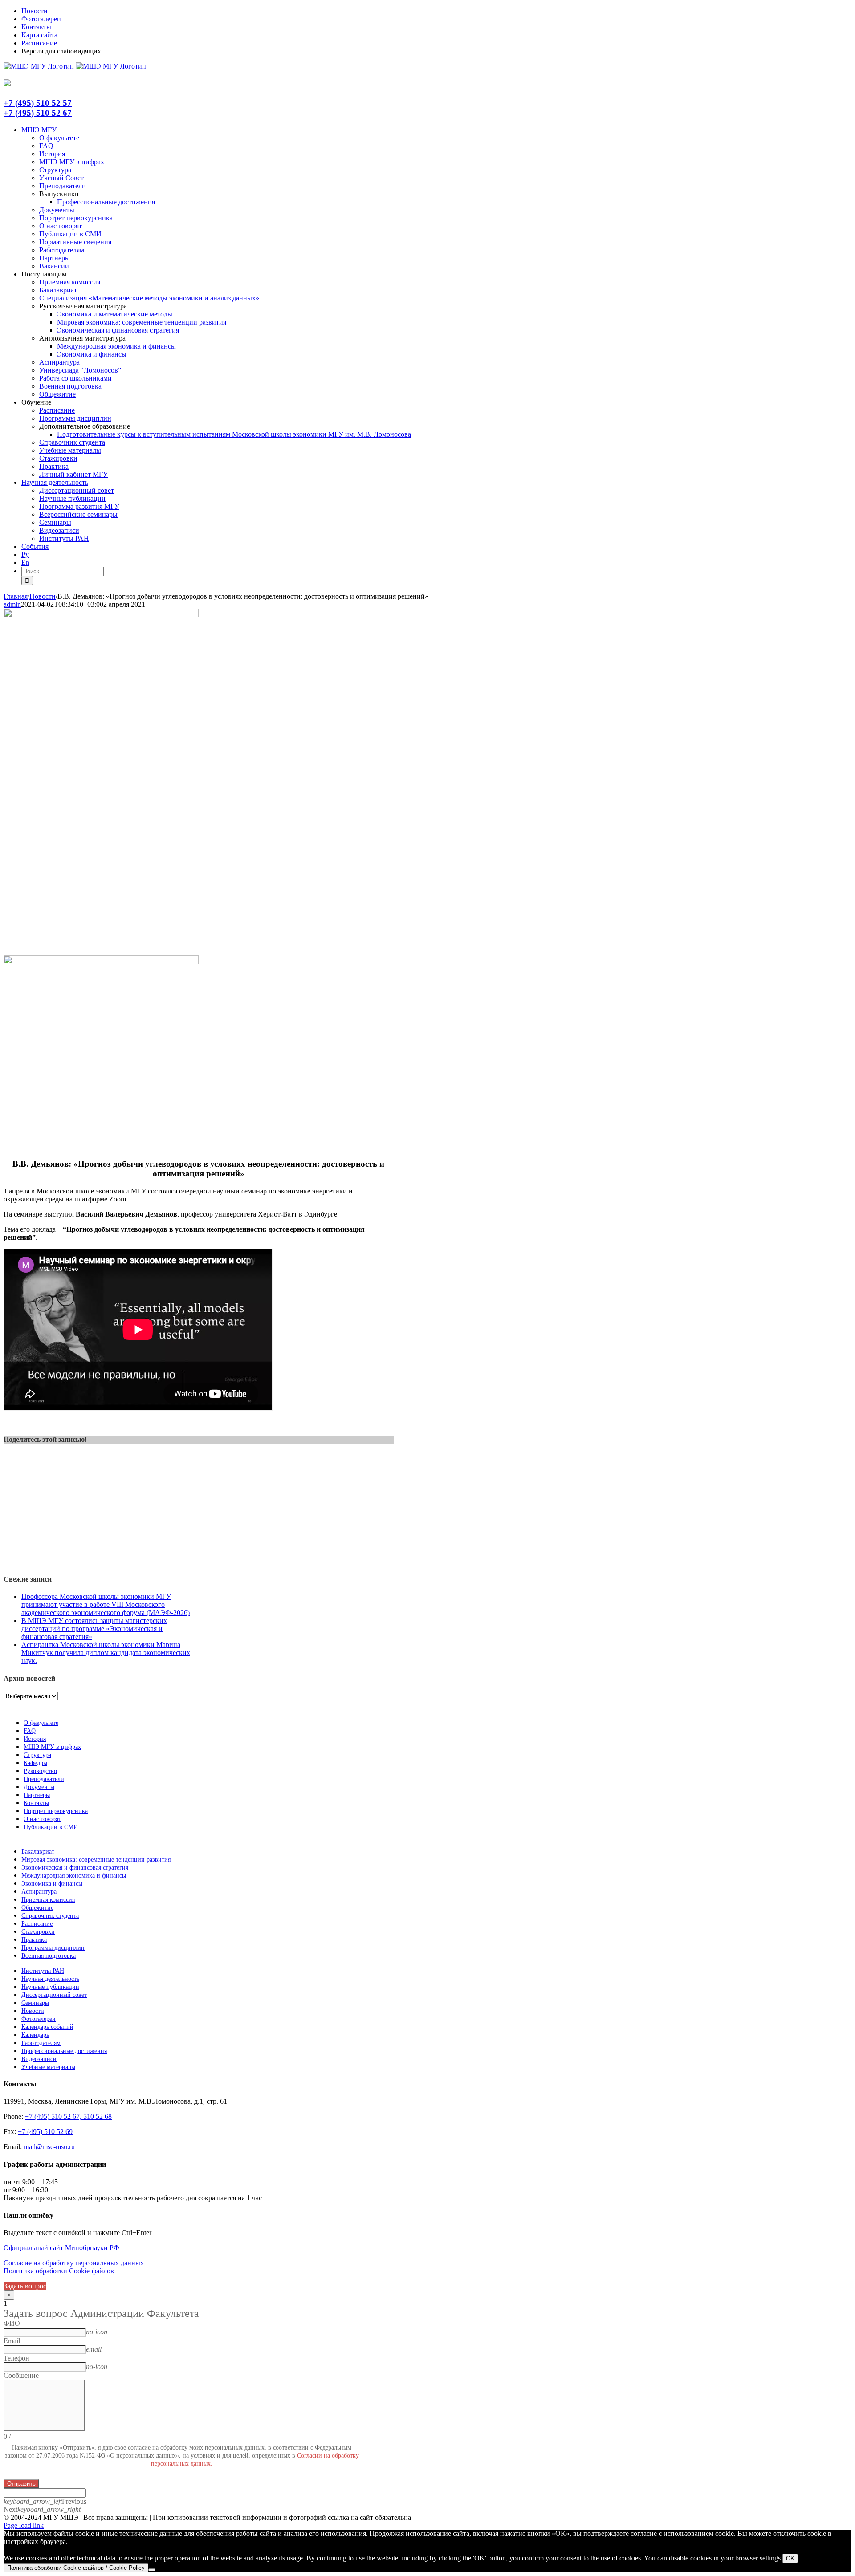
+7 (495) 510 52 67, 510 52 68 (68, 2116)
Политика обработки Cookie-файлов (59, 2271)
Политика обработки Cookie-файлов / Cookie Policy (76, 2568)
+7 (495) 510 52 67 (38, 113)
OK (790, 2558)
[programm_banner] (101, 615)
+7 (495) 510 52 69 (45, 2132)
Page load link (24, 2525)
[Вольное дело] (101, 962)
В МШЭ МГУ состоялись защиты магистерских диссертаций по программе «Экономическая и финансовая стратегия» (94, 1629)
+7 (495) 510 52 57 (38, 103)
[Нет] (152, 2570)
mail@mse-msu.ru (49, 2147)
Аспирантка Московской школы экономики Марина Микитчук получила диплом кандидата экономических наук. (106, 1653)
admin (12, 604)
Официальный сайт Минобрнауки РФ (61, 2248)
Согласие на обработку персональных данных (74, 2263)
